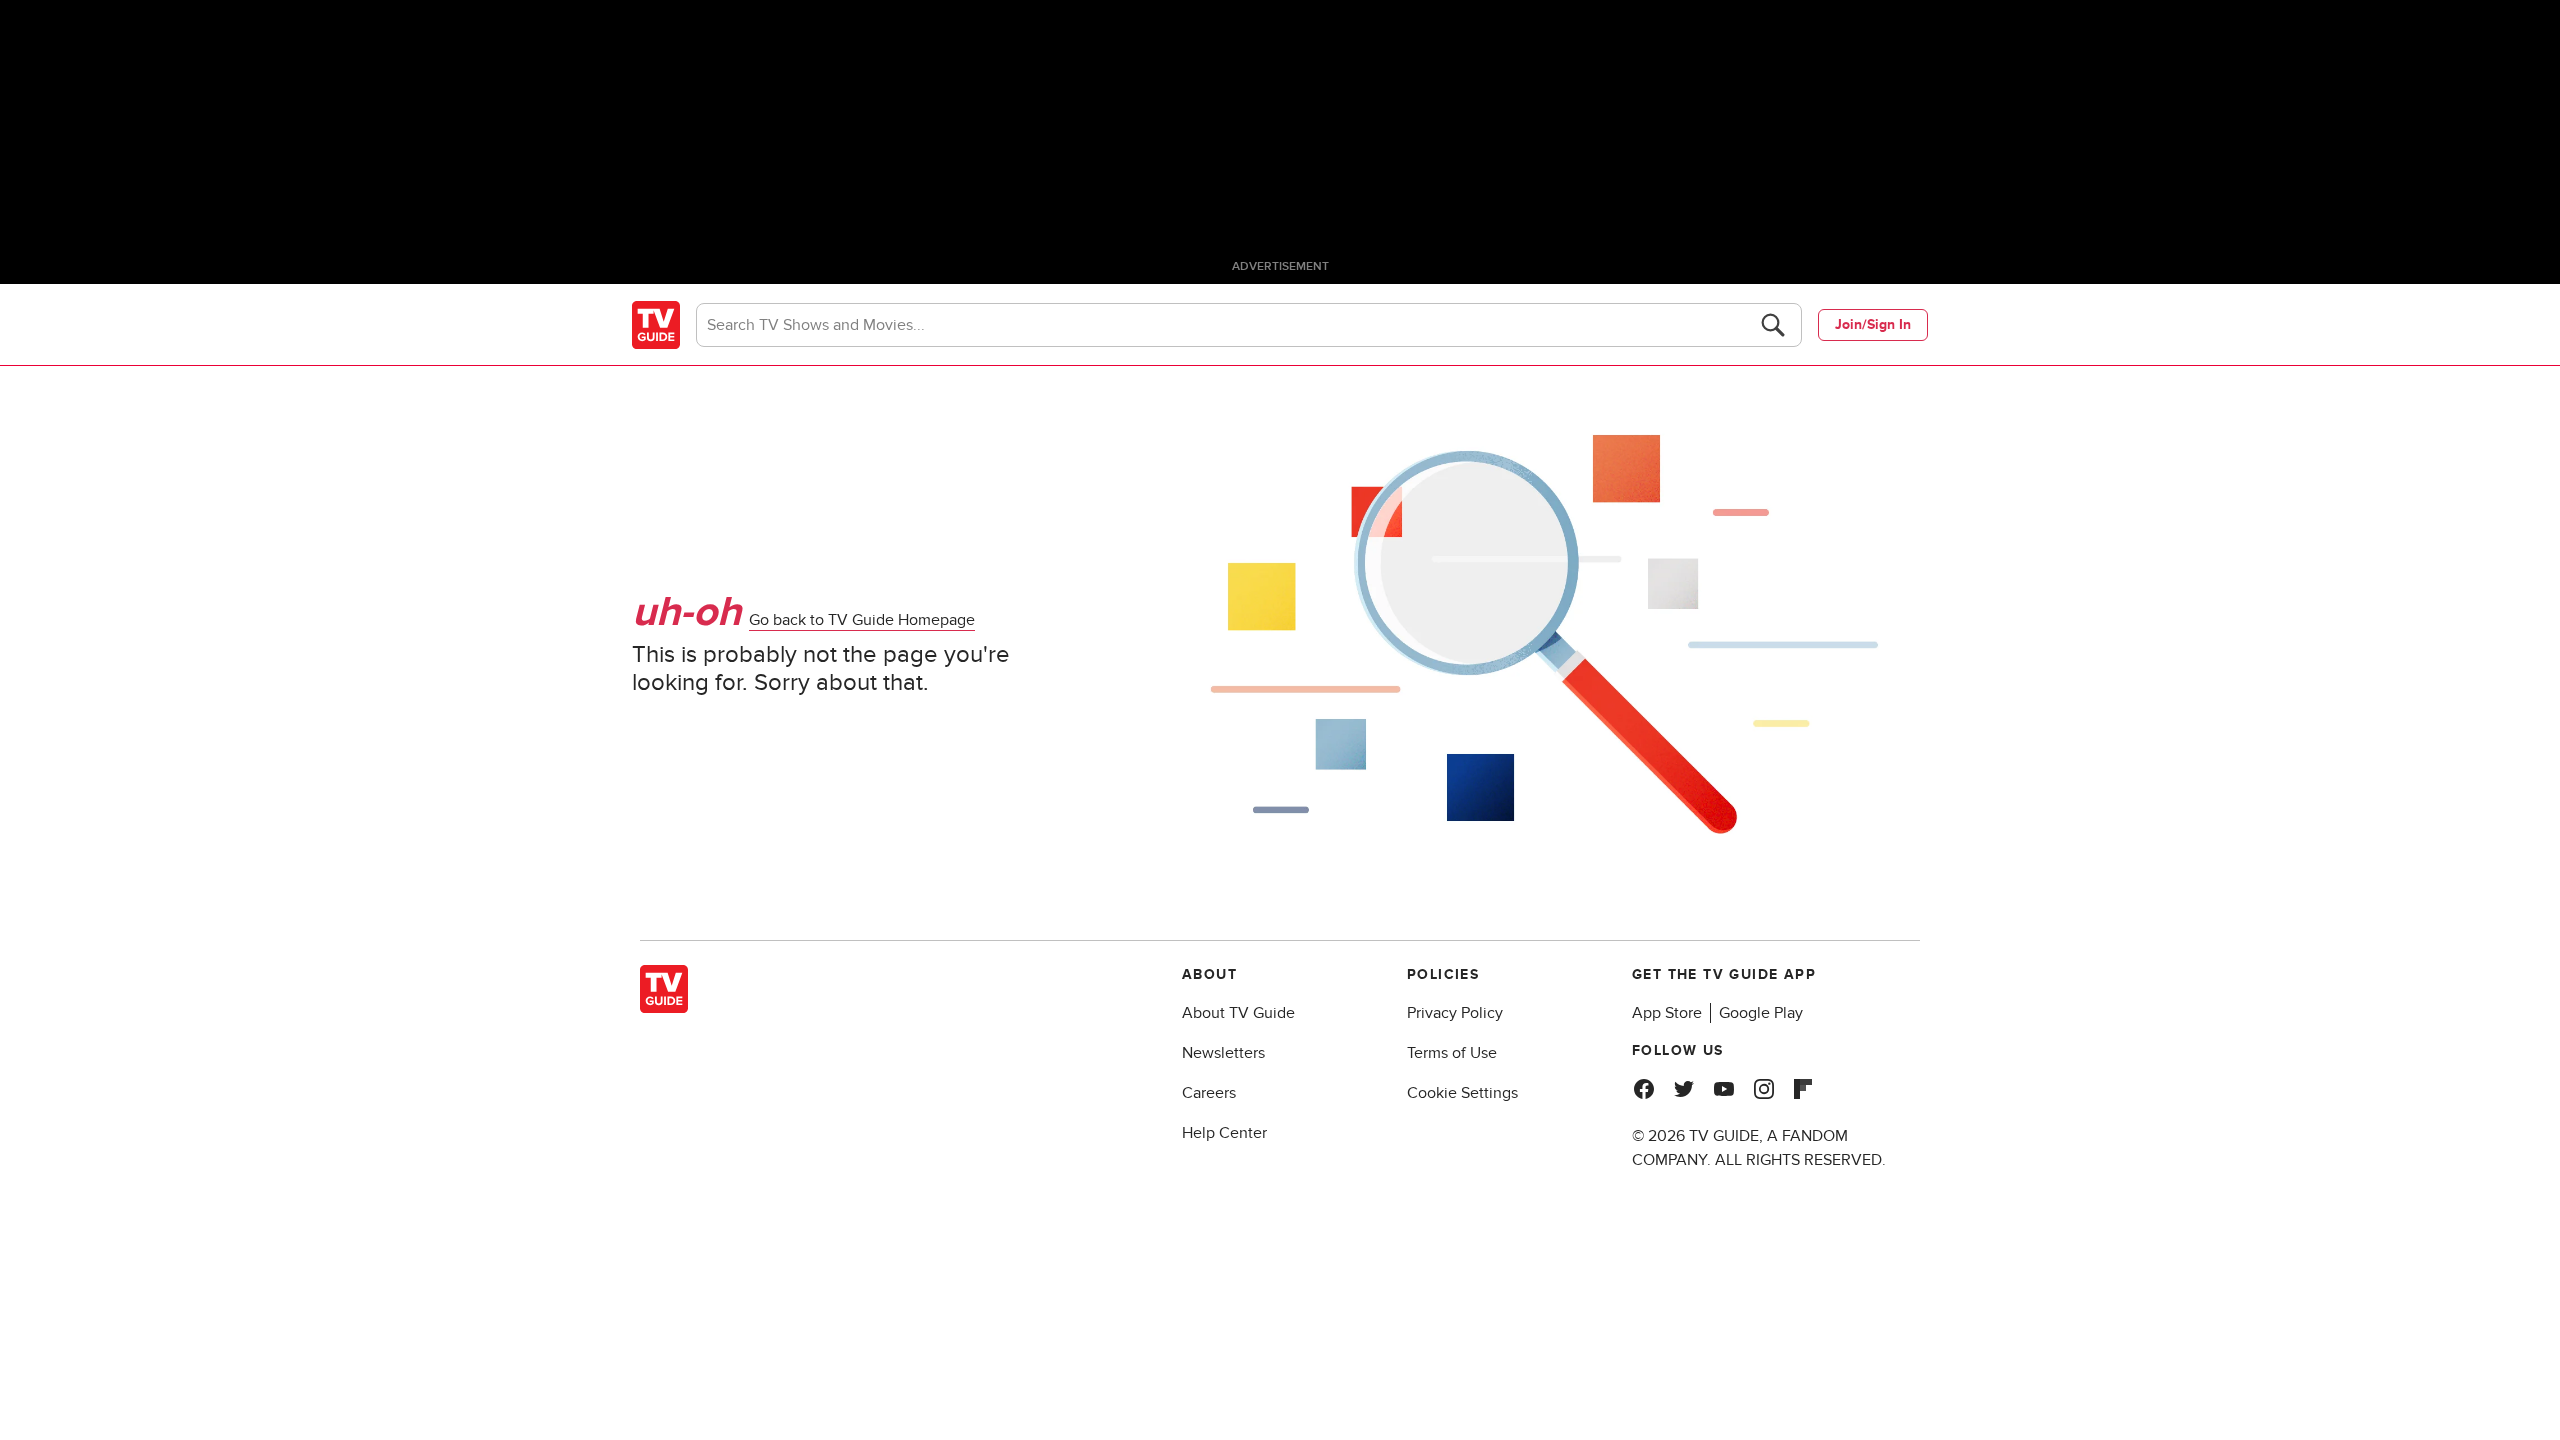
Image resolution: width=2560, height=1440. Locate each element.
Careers (1209, 1093)
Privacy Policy (1455, 1013)
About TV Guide (1238, 1013)
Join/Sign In (1873, 324)
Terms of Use (1452, 1053)
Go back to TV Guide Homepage (862, 620)
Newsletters (1223, 1053)
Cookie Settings (1462, 1093)
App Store (1667, 1013)
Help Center (1224, 1133)
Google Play (1761, 1013)
